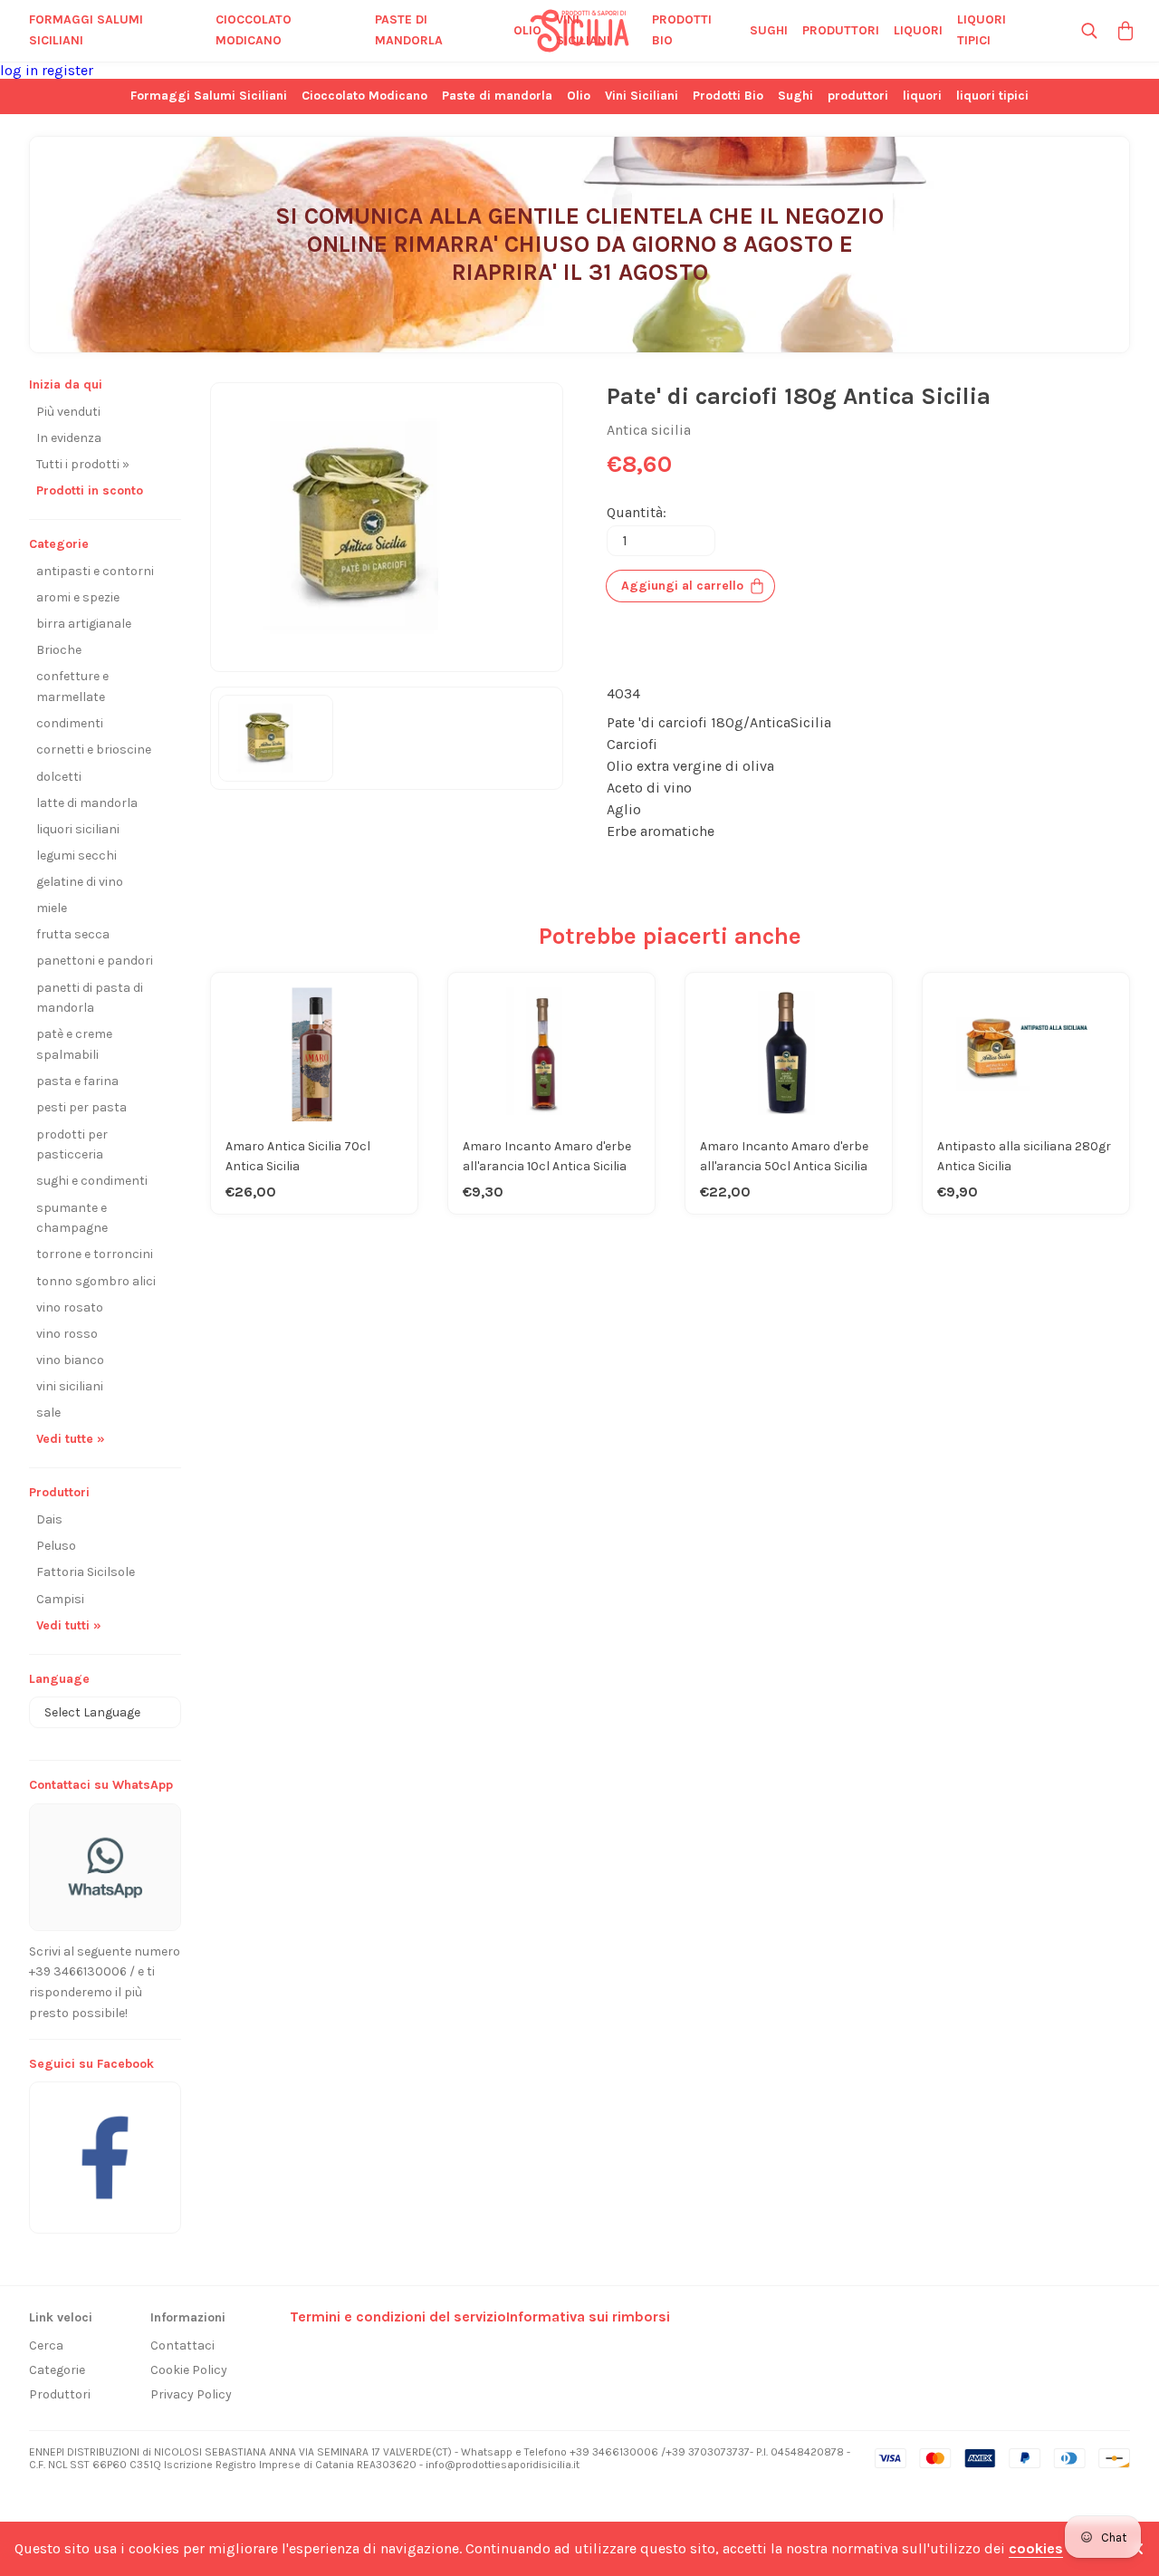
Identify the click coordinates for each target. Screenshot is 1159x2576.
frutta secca (73, 934)
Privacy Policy (191, 2394)
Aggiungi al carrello (682, 586)
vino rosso (67, 1334)
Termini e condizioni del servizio (398, 2316)
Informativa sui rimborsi (588, 2316)
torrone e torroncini (95, 1254)
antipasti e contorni (95, 571)
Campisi (60, 1599)
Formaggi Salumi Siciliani (86, 30)
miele (52, 908)
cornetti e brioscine (94, 750)
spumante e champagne (72, 1218)
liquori (918, 30)
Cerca (46, 2345)
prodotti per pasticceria (72, 1145)
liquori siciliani (78, 829)
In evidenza (69, 438)
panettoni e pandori (95, 961)
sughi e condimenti (92, 1181)
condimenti (70, 723)
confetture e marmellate (72, 687)
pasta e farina (77, 1081)
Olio (527, 30)
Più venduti (68, 412)
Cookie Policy (189, 2370)
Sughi (769, 30)
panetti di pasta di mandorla (90, 998)
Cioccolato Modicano (254, 30)
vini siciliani (70, 1386)
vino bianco (70, 1360)
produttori (841, 30)
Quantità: (637, 512)
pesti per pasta (81, 1107)
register (67, 70)
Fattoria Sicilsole (86, 1572)
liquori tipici (982, 30)
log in (21, 70)
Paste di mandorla (409, 30)
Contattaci (182, 2345)
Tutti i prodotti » (83, 464)
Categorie (57, 2370)
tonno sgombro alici (96, 1281)
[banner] (105, 2148)
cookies (1036, 2548)
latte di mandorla (87, 803)
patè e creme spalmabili (74, 1044)
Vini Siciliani (583, 30)
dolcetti (59, 777)
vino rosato (70, 1307)
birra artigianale (84, 624)
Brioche (59, 650)
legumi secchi (77, 855)
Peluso (56, 1546)
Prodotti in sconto (90, 490)
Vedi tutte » (71, 1439)
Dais (49, 1519)
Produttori (60, 2394)
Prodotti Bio (682, 30)
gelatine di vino (80, 882)
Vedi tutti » (69, 1625)
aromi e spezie (78, 597)
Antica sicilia (649, 430)
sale (48, 1413)
